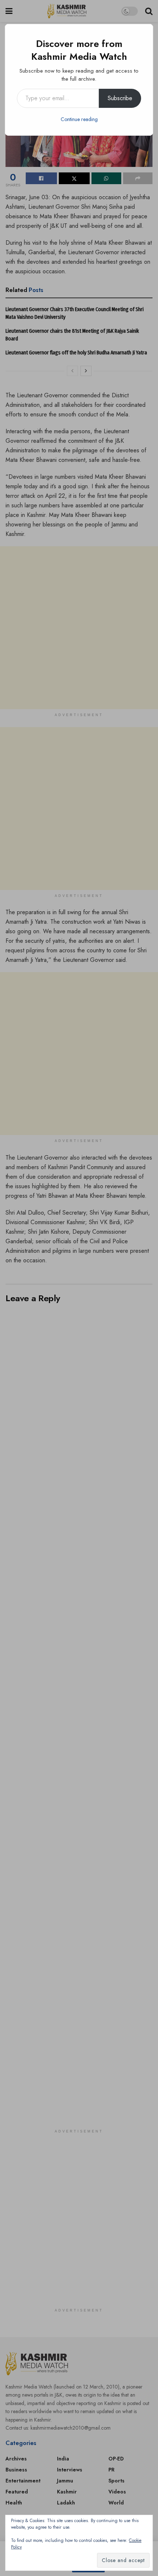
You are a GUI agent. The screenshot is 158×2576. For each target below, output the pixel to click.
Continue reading (79, 119)
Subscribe (120, 98)
